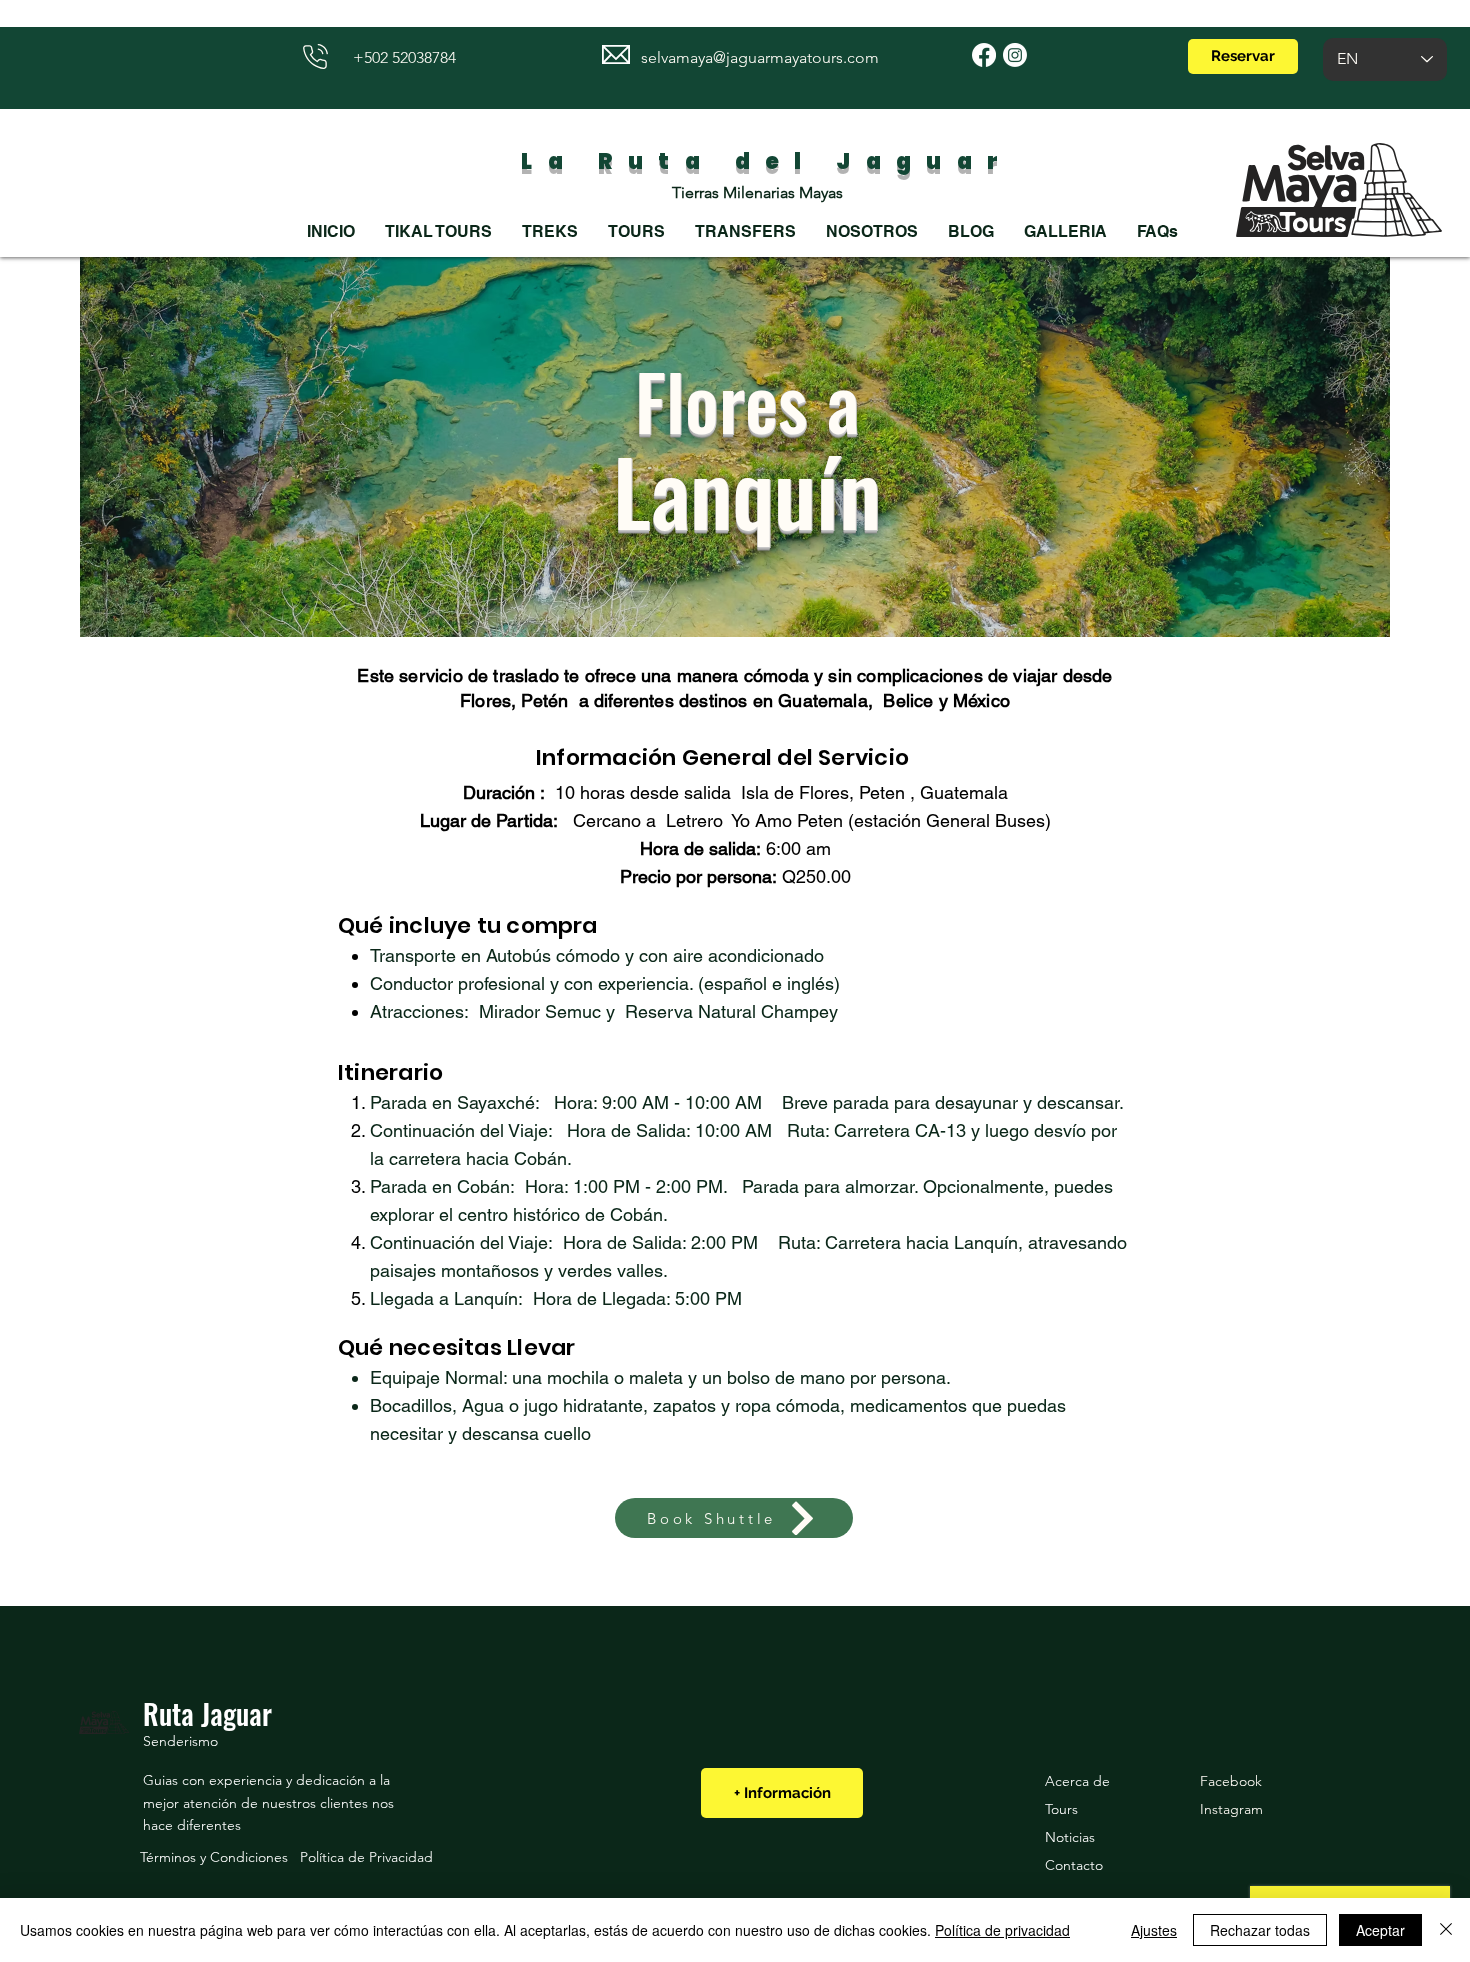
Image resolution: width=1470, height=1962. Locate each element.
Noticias (1070, 1837)
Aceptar (1380, 1930)
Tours (1061, 1809)
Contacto (1074, 1865)
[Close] (1446, 1930)
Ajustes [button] (1154, 1930)
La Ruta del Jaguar (758, 161)
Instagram (1231, 1809)
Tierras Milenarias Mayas (757, 192)
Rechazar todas (1260, 1930)
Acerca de (1077, 1781)
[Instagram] (1015, 55)
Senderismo (180, 1741)
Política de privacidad (1002, 1930)
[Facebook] (984, 55)
